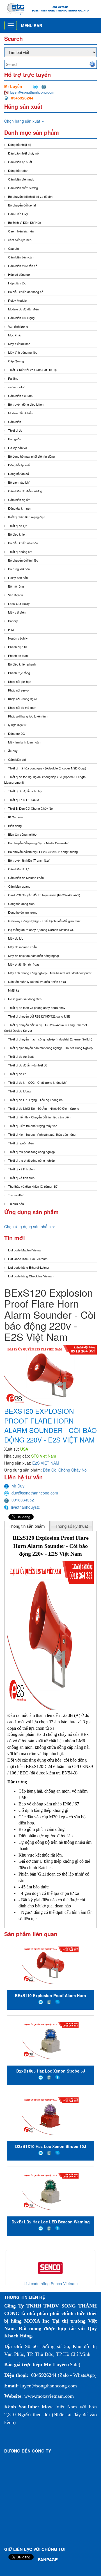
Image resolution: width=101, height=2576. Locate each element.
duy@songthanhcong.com (35, 1493)
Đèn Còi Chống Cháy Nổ (65, 1470)
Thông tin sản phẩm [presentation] (27, 1526)
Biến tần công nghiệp (22, 834)
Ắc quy (13, 751)
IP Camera (15, 817)
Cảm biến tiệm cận (21, 257)
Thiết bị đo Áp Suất (21, 1056)
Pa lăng (13, 378)
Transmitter (16, 1195)
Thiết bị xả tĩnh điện (21, 1178)
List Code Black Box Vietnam (28, 1259)
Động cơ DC (17, 733)
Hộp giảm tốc (17, 283)
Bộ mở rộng (16, 586)
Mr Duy (18, 1486)
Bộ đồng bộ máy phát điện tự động (31, 456)
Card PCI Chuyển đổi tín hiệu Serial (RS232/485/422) (44, 895)
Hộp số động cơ (19, 274)
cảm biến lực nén (20, 240)
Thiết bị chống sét (20, 552)
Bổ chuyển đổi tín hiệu (23, 560)
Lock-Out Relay (19, 603)
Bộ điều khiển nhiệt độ (23, 543)
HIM (11, 629)
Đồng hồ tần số (19, 474)
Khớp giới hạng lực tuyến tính (28, 716)
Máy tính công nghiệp (23, 352)
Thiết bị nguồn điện (21, 1143)
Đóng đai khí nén (20, 508)
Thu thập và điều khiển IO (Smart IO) (33, 1186)
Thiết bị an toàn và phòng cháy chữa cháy (37, 1007)
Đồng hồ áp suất (19, 465)
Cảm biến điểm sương (23, 188)
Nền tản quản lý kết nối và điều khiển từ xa (37, 982)
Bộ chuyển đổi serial (22, 205)
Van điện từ (16, 595)
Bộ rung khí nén (19, 569)
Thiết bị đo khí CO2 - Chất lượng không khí (37, 1082)
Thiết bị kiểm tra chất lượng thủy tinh (33, 1126)
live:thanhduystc (26, 1507)
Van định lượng (18, 326)
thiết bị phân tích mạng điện (27, 517)
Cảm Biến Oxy (18, 214)
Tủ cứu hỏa (16, 1204)
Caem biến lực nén (21, 231)
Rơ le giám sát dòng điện (25, 999)
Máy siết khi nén (19, 344)
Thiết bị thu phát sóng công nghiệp (31, 1152)
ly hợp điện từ (17, 725)
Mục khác (15, 335)
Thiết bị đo (15, 430)
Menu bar (32, 25)
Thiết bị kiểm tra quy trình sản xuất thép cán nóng (42, 1134)
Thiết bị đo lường (19, 1091)
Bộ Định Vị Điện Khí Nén (25, 222)
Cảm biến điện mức (21, 179)
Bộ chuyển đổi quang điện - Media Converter (38, 843)
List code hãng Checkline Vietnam (31, 1276)
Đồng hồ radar (18, 170)
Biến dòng (15, 826)
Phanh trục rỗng (19, 673)
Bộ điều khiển (17, 534)
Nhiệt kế (14, 990)
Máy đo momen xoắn (22, 947)
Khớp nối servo (18, 690)
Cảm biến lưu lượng (21, 318)
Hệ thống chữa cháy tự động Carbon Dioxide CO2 (42, 930)
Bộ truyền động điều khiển (26, 404)
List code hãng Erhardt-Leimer (29, 1267)
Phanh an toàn (18, 655)
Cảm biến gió (17, 759)
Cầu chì (13, 248)
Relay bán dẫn (18, 578)
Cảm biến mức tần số (23, 266)
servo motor (16, 387)
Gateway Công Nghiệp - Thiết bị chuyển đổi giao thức (44, 921)
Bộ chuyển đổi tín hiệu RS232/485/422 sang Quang (43, 852)
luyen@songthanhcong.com (32, 92)
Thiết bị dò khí (18, 1074)
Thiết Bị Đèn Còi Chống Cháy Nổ (30, 808)
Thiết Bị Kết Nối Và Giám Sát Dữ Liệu (33, 370)
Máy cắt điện (17, 612)
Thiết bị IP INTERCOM (24, 800)
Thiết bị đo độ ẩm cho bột (25, 791)
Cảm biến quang (19, 886)
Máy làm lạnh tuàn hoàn (24, 742)
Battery (13, 621)
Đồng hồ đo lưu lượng (23, 912)
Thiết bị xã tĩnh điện (21, 1169)
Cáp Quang (16, 361)
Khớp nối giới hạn (20, 681)
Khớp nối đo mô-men (22, 707)
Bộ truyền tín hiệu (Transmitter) (29, 860)
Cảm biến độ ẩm (19, 500)
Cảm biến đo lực (19, 869)
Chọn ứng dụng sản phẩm (28, 1227)
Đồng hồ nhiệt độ (20, 144)
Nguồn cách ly (18, 638)
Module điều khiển (20, 413)
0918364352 (23, 1500)
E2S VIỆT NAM (46, 1463)
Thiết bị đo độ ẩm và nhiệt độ (28, 1065)
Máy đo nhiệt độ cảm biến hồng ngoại (33, 956)
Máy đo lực (16, 938)
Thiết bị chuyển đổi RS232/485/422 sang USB (39, 1016)
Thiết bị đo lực (18, 526)
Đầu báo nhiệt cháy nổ (23, 153)
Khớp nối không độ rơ (23, 699)
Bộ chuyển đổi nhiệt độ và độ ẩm (30, 196)
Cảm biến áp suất (20, 162)
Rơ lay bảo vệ (18, 448)
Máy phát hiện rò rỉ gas (24, 964)
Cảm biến (15, 422)
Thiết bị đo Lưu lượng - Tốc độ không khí (36, 1100)
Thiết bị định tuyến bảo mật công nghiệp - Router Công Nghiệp (50, 1048)
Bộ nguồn (15, 439)
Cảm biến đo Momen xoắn (26, 878)
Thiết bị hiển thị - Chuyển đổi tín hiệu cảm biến (39, 1117)
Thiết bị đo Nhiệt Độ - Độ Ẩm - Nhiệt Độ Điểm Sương (44, 1108)
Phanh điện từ (18, 647)
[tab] (27, 1526)
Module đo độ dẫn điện (23, 309)
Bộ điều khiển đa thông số (26, 292)
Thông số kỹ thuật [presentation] (71, 1526)
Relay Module (17, 300)
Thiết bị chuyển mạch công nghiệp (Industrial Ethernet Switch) (50, 1039)
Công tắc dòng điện (21, 904)
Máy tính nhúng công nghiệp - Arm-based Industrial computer (50, 973)
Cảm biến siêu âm (20, 396)
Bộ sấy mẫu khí (19, 482)
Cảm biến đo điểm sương (25, 491)
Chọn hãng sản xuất (23, 121)
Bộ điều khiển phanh (22, 664)
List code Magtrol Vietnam (26, 1250)
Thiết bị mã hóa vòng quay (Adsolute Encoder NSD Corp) (47, 768)
